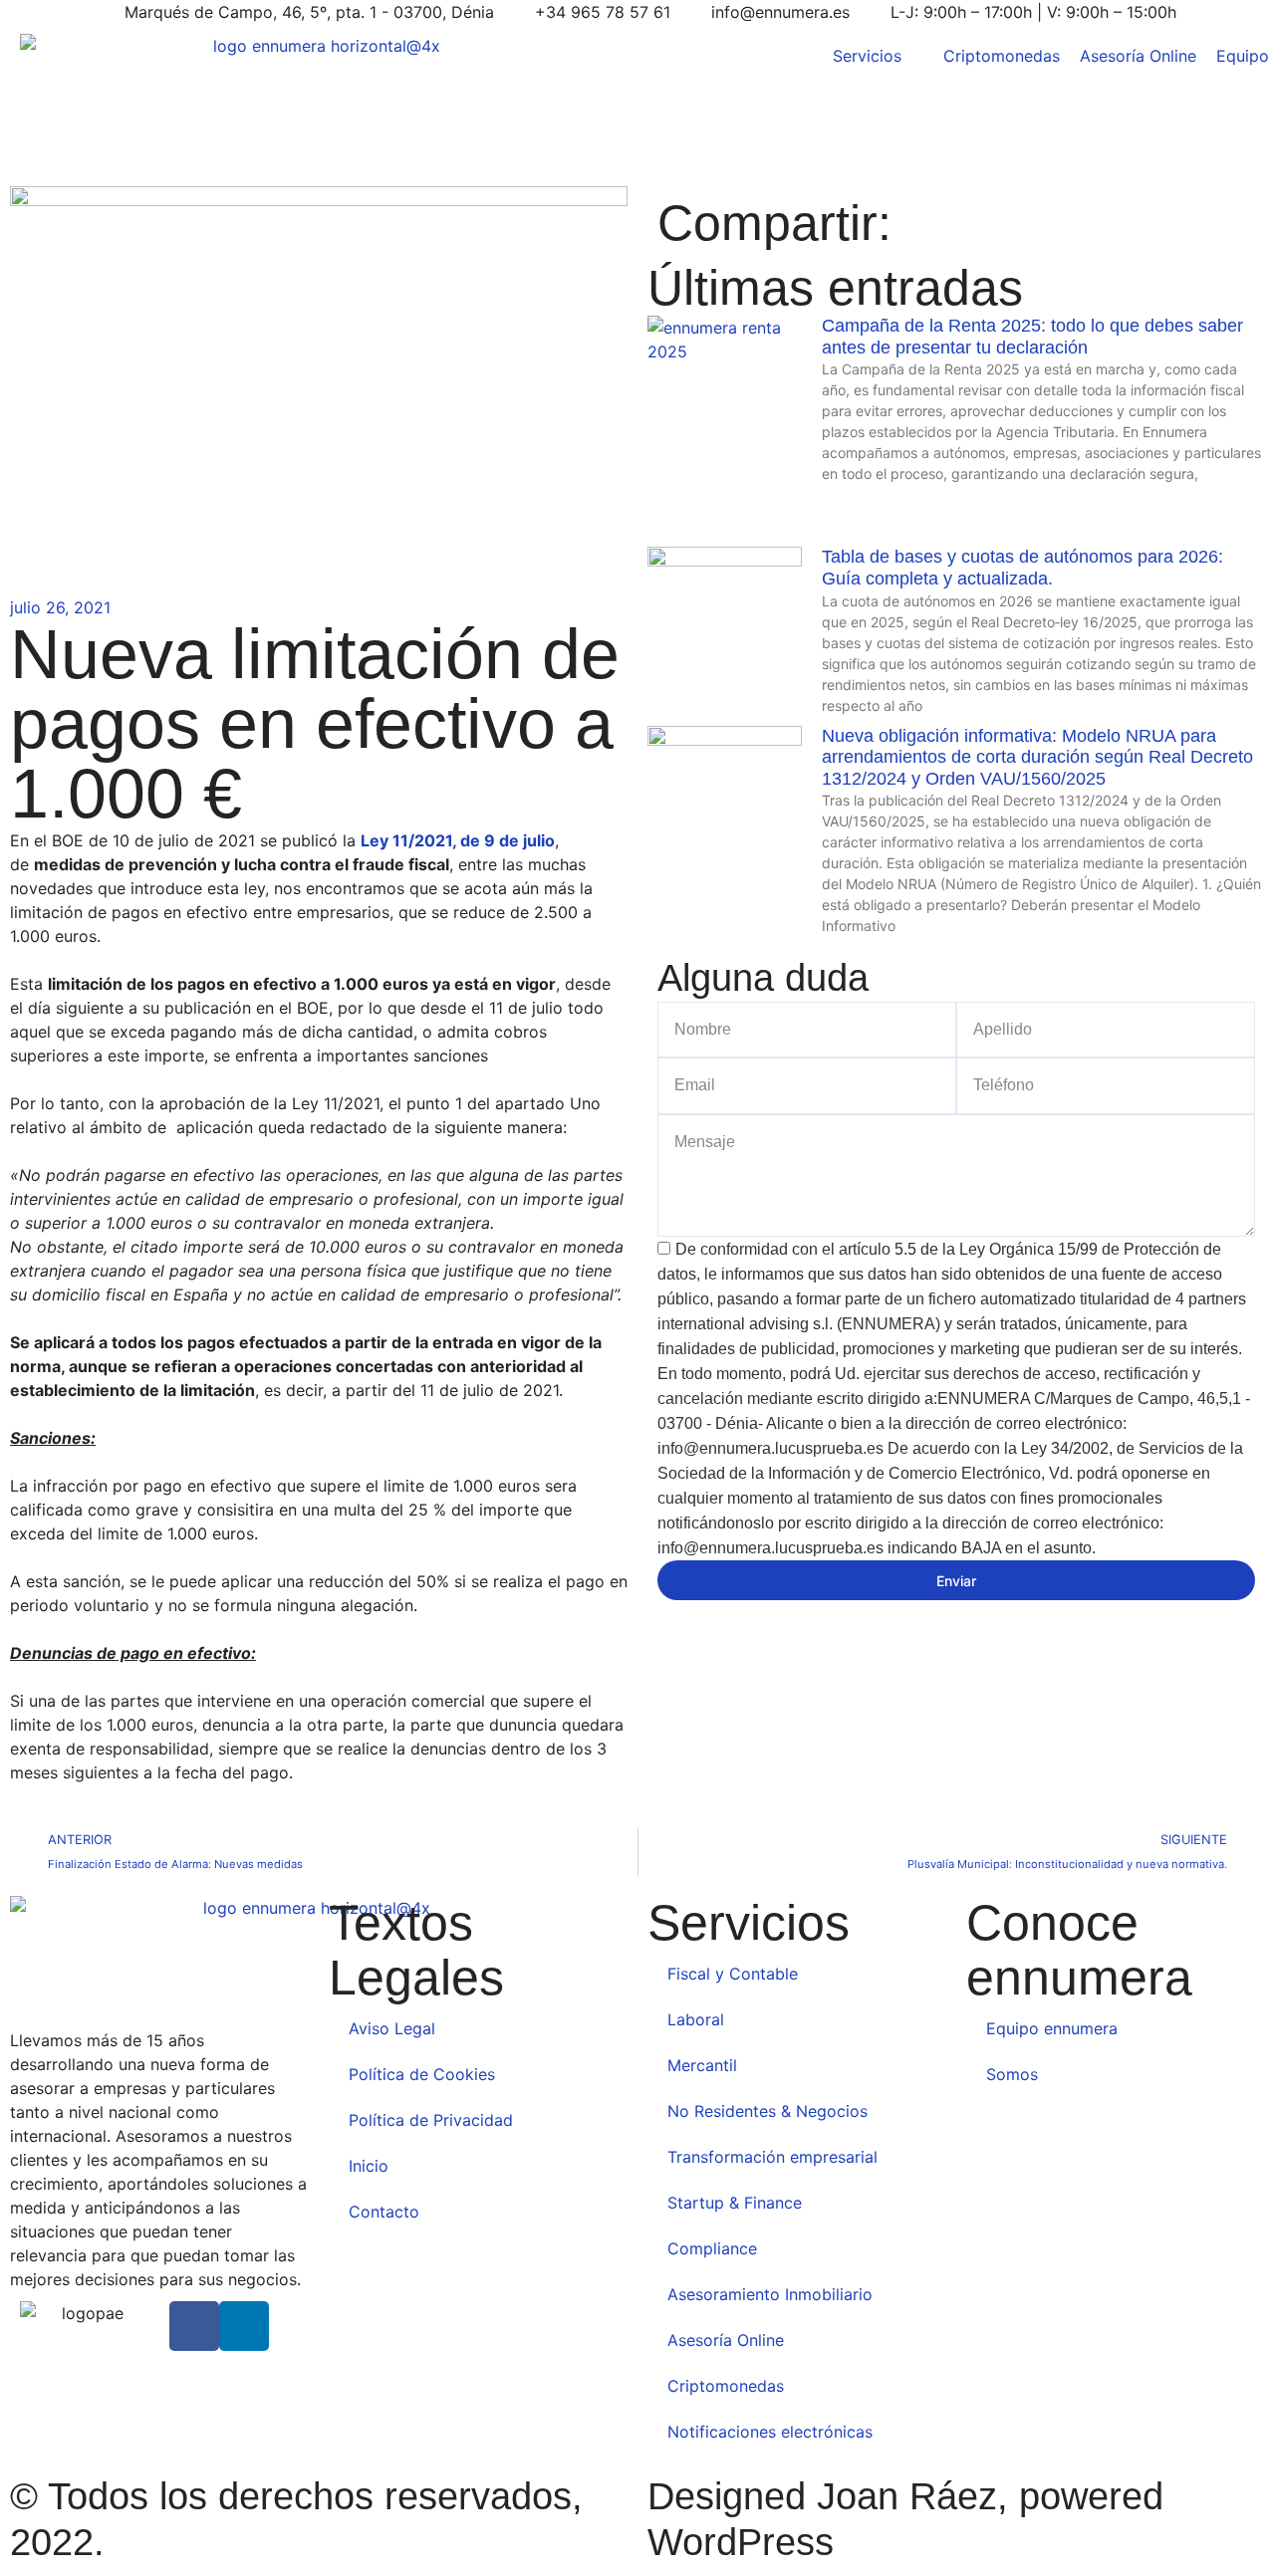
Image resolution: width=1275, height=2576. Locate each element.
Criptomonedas (726, 2386)
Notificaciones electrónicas (770, 2432)
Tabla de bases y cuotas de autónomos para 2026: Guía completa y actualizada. (1022, 568)
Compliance (715, 2248)
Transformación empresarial (772, 2157)
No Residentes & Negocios (767, 2111)
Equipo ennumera (1052, 2028)
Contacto (384, 2212)
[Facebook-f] (194, 2326)
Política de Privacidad (431, 2120)
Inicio (369, 2166)
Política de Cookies (422, 2074)
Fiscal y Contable (733, 1974)
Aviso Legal (392, 2028)
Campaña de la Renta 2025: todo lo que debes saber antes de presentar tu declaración (1032, 337)
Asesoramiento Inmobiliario (770, 2294)
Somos (1012, 2074)
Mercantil (702, 2065)
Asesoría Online (726, 2340)
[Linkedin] (244, 2326)
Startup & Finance (735, 2203)
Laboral (696, 2019)
